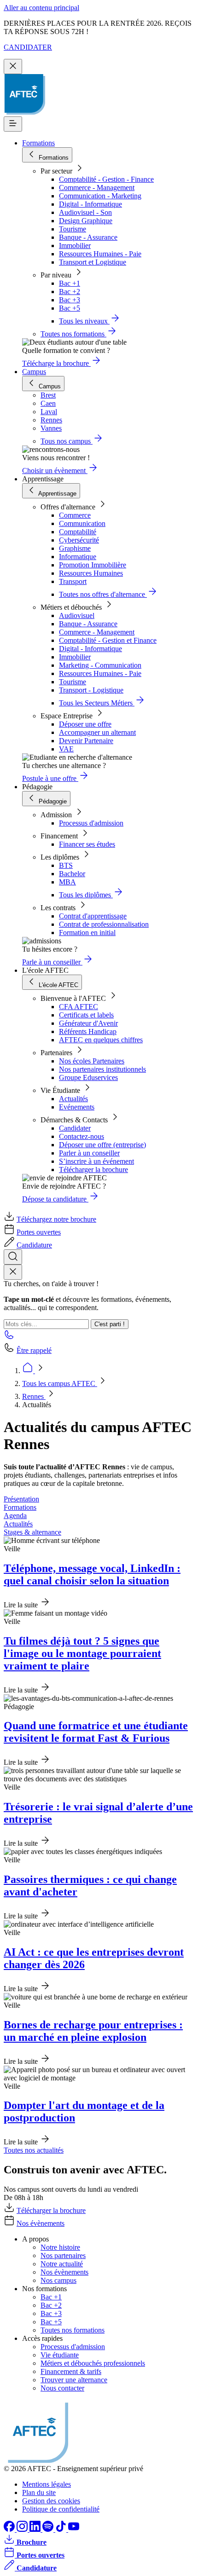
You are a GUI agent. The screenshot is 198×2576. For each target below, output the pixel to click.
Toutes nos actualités (34, 2150)
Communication (82, 523)
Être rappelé (34, 1350)
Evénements (77, 1107)
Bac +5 (70, 308)
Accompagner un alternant (97, 732)
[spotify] (49, 2529)
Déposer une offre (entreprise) (102, 1145)
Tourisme (73, 229)
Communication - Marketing (100, 196)
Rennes (34, 1396)
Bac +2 (70, 292)
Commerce (75, 515)
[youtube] (74, 2529)
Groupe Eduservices (88, 1077)
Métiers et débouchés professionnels (93, 2363)
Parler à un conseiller (89, 1153)
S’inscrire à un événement (96, 1161)
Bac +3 (70, 300)
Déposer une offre (85, 724)
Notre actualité (62, 2264)
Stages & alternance (32, 1532)
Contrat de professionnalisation (104, 924)
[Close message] (13, 66)
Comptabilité (78, 532)
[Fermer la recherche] (13, 1272)
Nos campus (58, 2280)
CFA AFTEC (79, 1007)
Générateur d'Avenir (88, 1023)
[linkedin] (36, 2529)
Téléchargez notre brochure (56, 1219)
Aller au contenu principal (41, 8)
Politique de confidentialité (61, 2509)
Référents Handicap (88, 1031)
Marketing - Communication (100, 665)
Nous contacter (62, 2388)
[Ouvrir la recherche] (13, 1257)
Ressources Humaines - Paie (100, 254)
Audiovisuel (77, 615)
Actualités (73, 1099)
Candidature (34, 1245)
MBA (67, 882)
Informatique (78, 557)
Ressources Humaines (91, 573)
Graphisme (75, 548)
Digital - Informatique (90, 204)
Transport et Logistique (93, 262)
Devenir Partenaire (86, 741)
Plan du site (39, 2492)
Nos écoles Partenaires (92, 1061)
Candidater (75, 1128)
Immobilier (75, 245)
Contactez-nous (82, 1136)
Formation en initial (87, 933)
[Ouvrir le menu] (13, 124)
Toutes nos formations (73, 2330)
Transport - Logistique (91, 690)
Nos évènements (41, 2223)
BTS (66, 865)
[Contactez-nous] (9, 1337)
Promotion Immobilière (93, 565)
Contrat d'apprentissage (93, 916)
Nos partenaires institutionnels (102, 1069)
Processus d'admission (91, 823)
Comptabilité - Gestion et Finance (108, 640)
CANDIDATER (28, 47)
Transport (73, 581)
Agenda (15, 1516)
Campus (34, 372)
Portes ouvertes (39, 1232)
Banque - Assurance (88, 237)
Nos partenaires (63, 2255)
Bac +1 (70, 283)
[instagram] (23, 2529)
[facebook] (10, 2529)
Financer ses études (87, 844)
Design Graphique (86, 221)
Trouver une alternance (74, 2380)
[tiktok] (62, 2529)
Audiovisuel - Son (85, 212)
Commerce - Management (97, 188)
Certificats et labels (86, 1015)
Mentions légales (47, 2484)
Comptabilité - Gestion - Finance (106, 179)
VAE (66, 749)
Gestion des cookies (51, 2501)
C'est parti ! (110, 1324)
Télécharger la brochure (93, 1170)
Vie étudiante (60, 2355)
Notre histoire (60, 2247)
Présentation (21, 1499)
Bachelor (72, 874)
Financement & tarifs (71, 2371)
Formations (38, 143)
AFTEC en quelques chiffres (101, 1040)
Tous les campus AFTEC (60, 1383)
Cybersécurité (79, 540)
